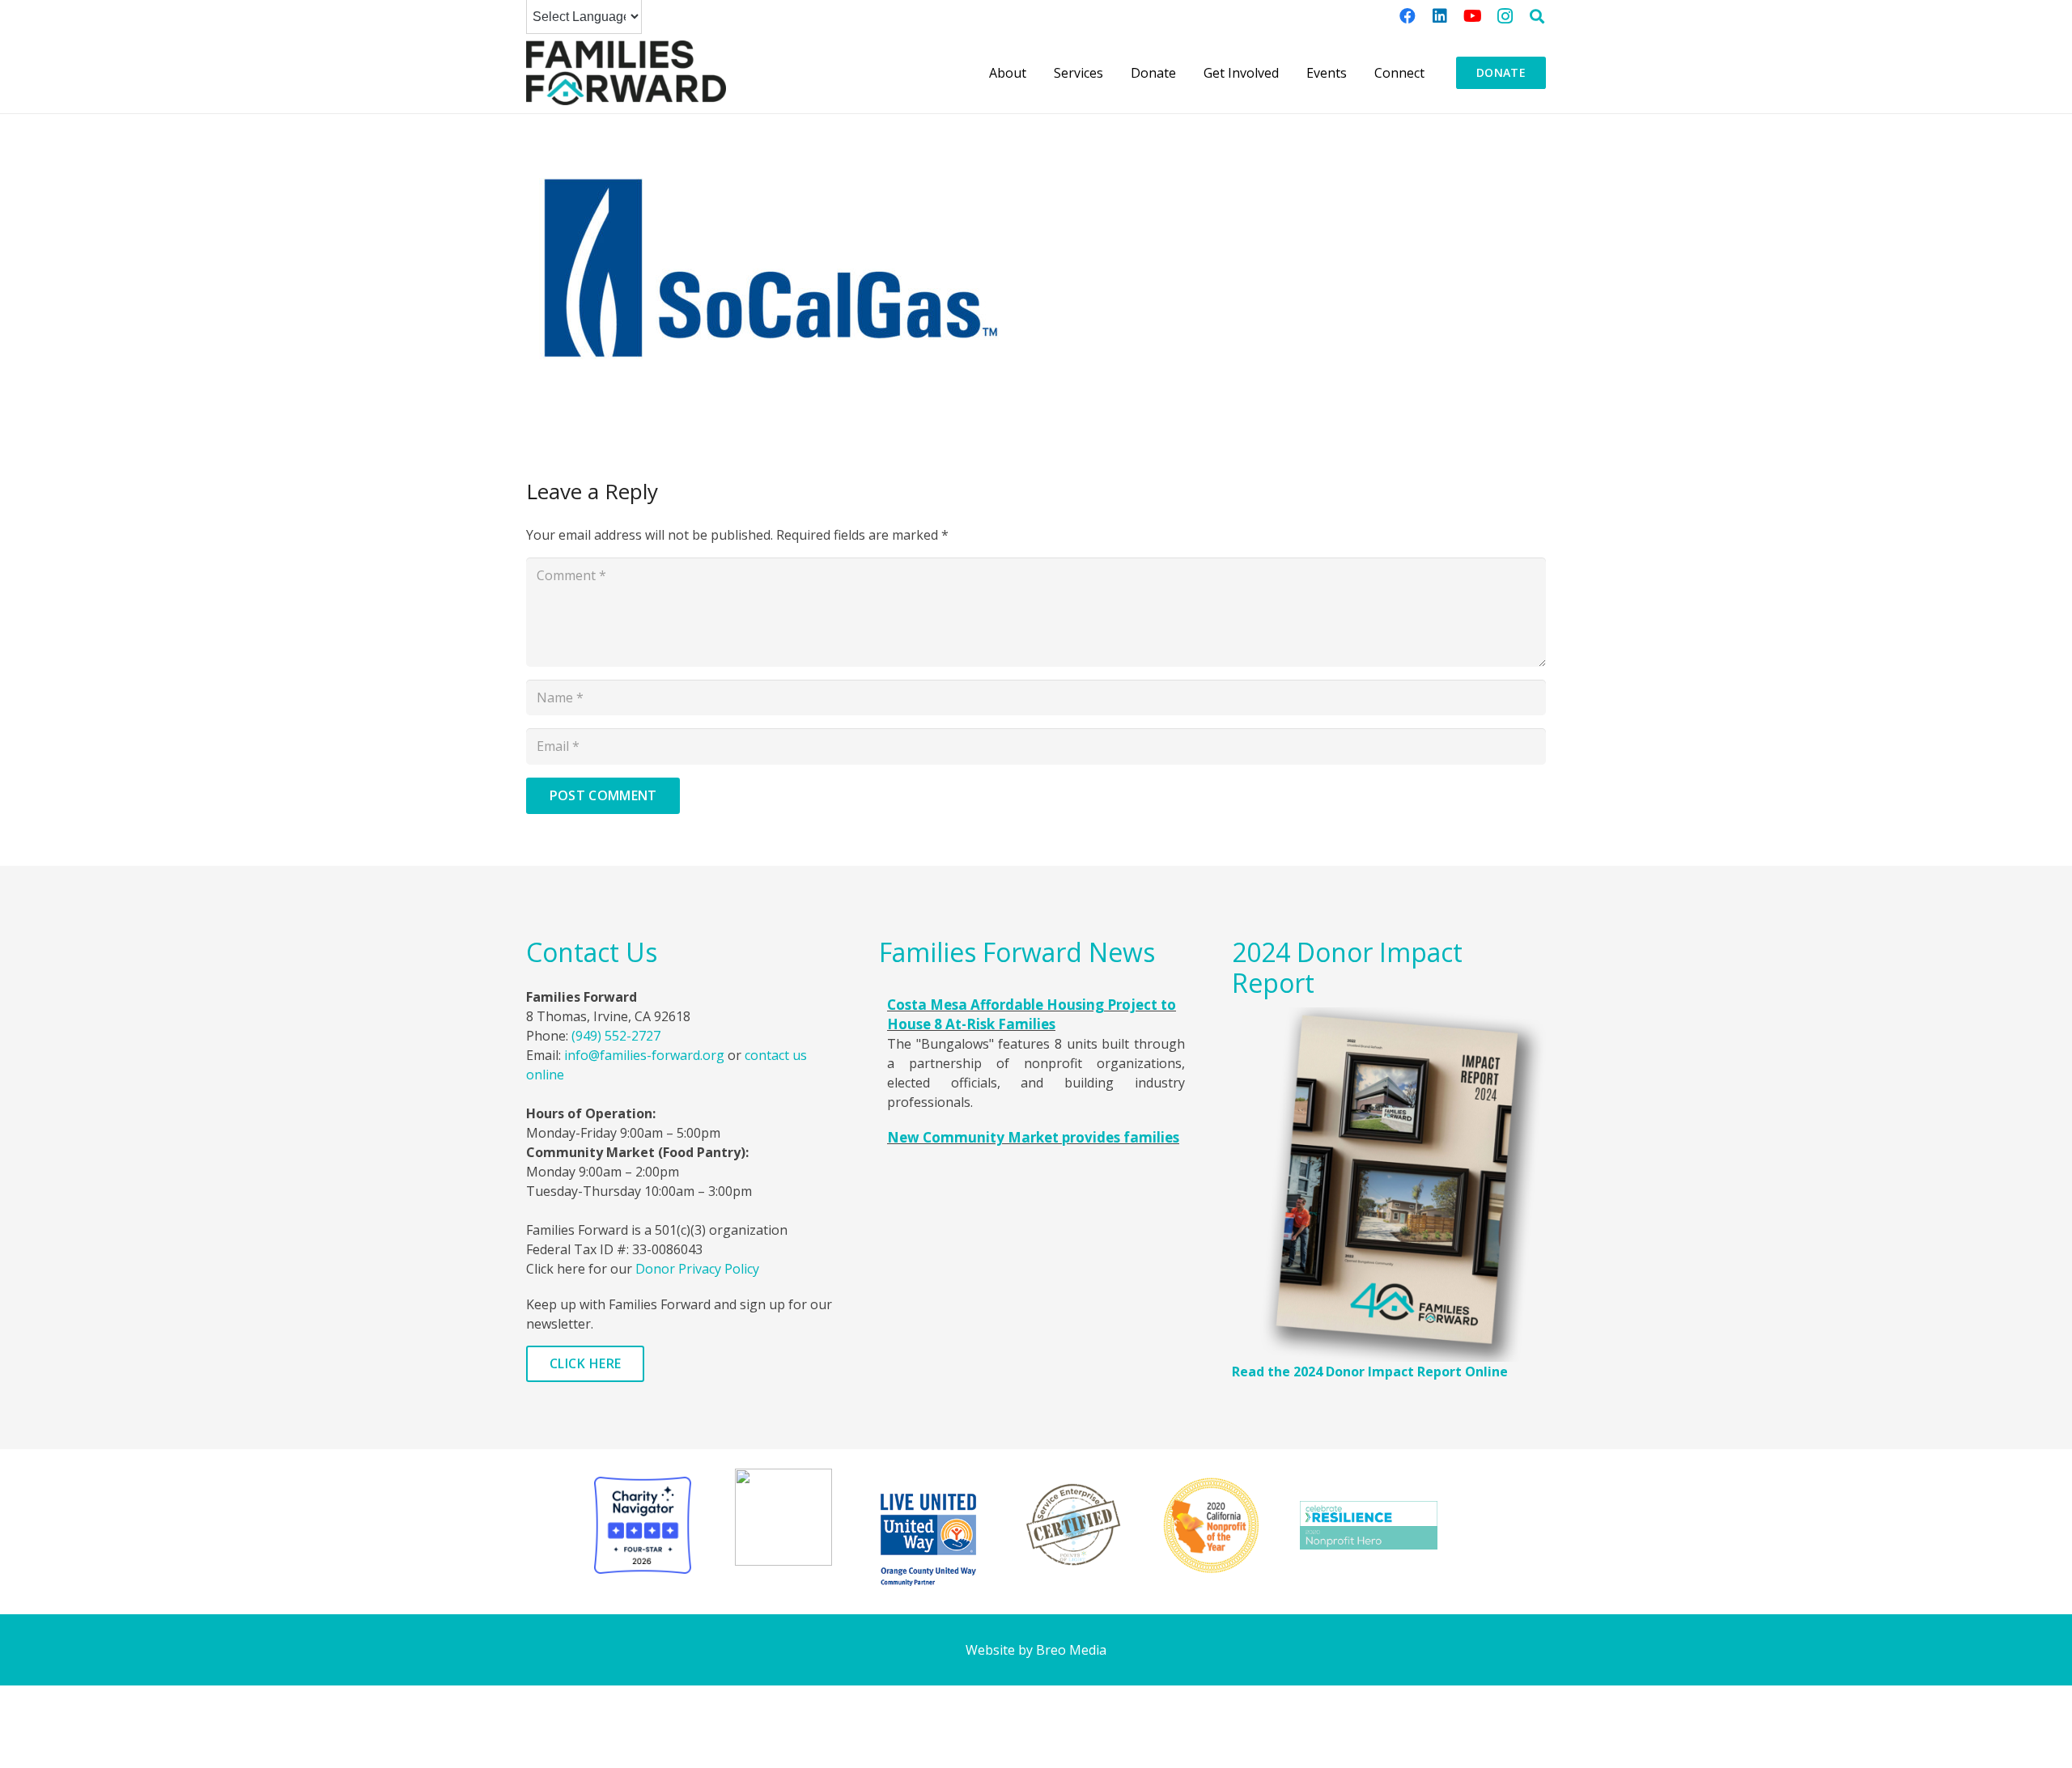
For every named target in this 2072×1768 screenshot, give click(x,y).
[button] (1537, 16)
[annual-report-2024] (1389, 1185)
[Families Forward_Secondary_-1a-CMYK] (626, 73)
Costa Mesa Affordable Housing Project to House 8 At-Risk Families (1032, 1014)
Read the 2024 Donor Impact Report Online (1370, 1372)
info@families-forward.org (644, 1055)
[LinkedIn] (1440, 16)
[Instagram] (1505, 16)
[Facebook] (1408, 16)
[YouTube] (1472, 16)
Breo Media (1071, 1650)
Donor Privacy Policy (697, 1269)
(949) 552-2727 (616, 1036)
